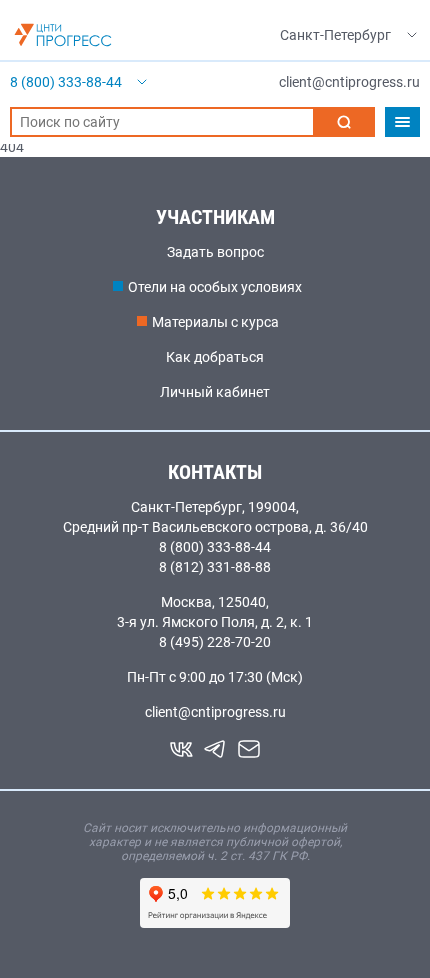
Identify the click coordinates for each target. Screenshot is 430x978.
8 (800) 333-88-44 (215, 547)
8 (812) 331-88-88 (215, 567)
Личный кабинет (215, 392)
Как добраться (215, 357)
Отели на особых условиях (215, 287)
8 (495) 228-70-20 (215, 642)
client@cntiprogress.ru (215, 712)
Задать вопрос (215, 252)
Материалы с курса (215, 322)
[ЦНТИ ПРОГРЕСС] (63, 35)
